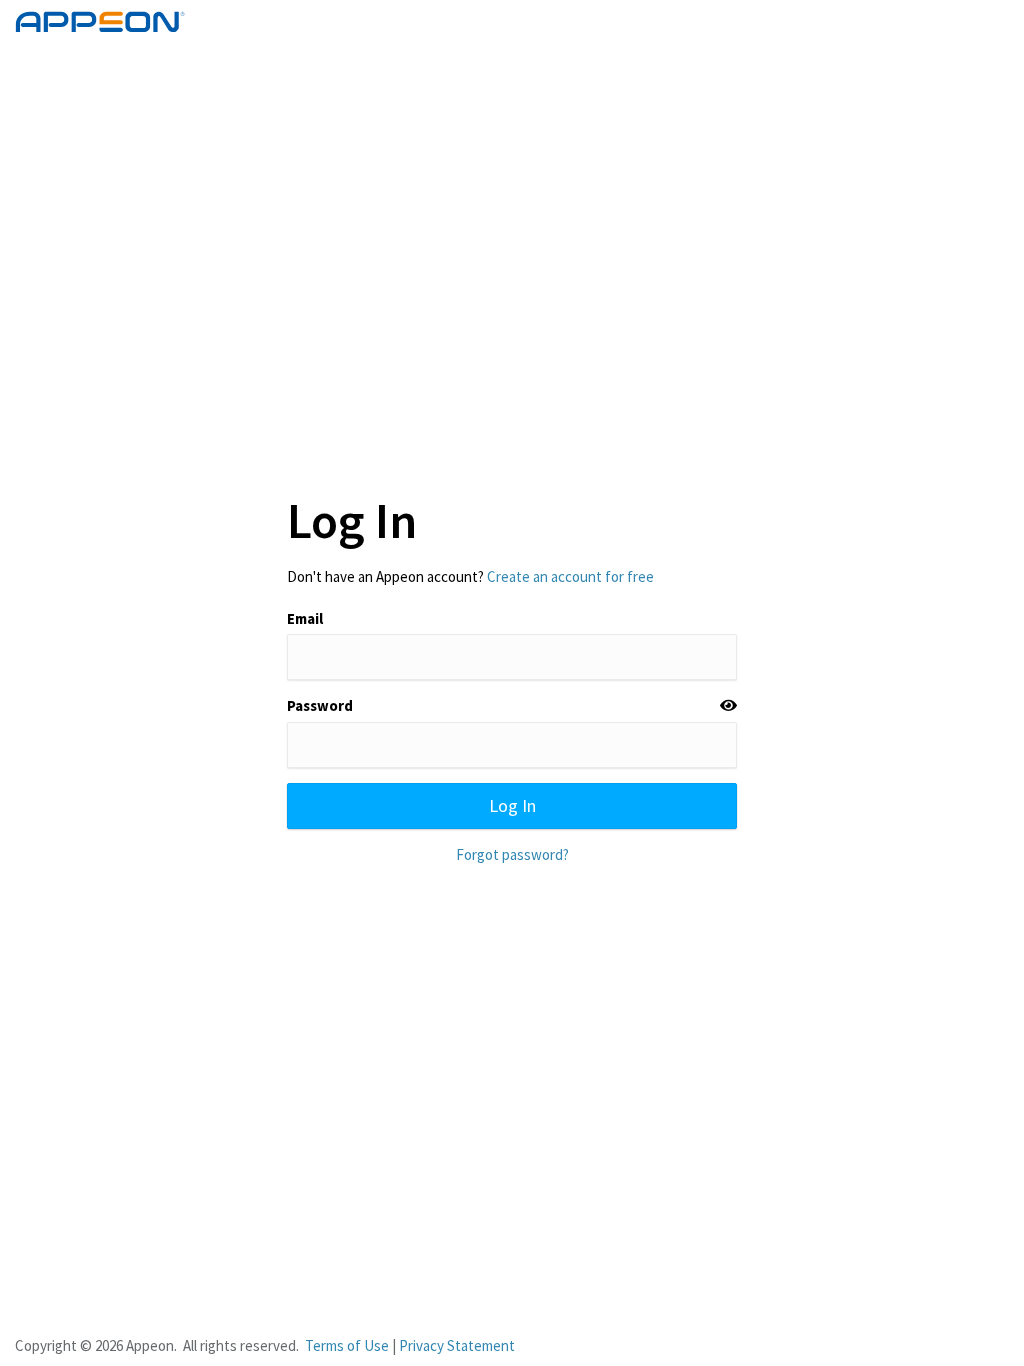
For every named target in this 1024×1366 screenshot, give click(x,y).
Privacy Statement (457, 1345)
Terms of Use (347, 1345)
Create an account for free (570, 576)
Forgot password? (512, 854)
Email (305, 618)
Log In (512, 805)
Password (320, 705)
